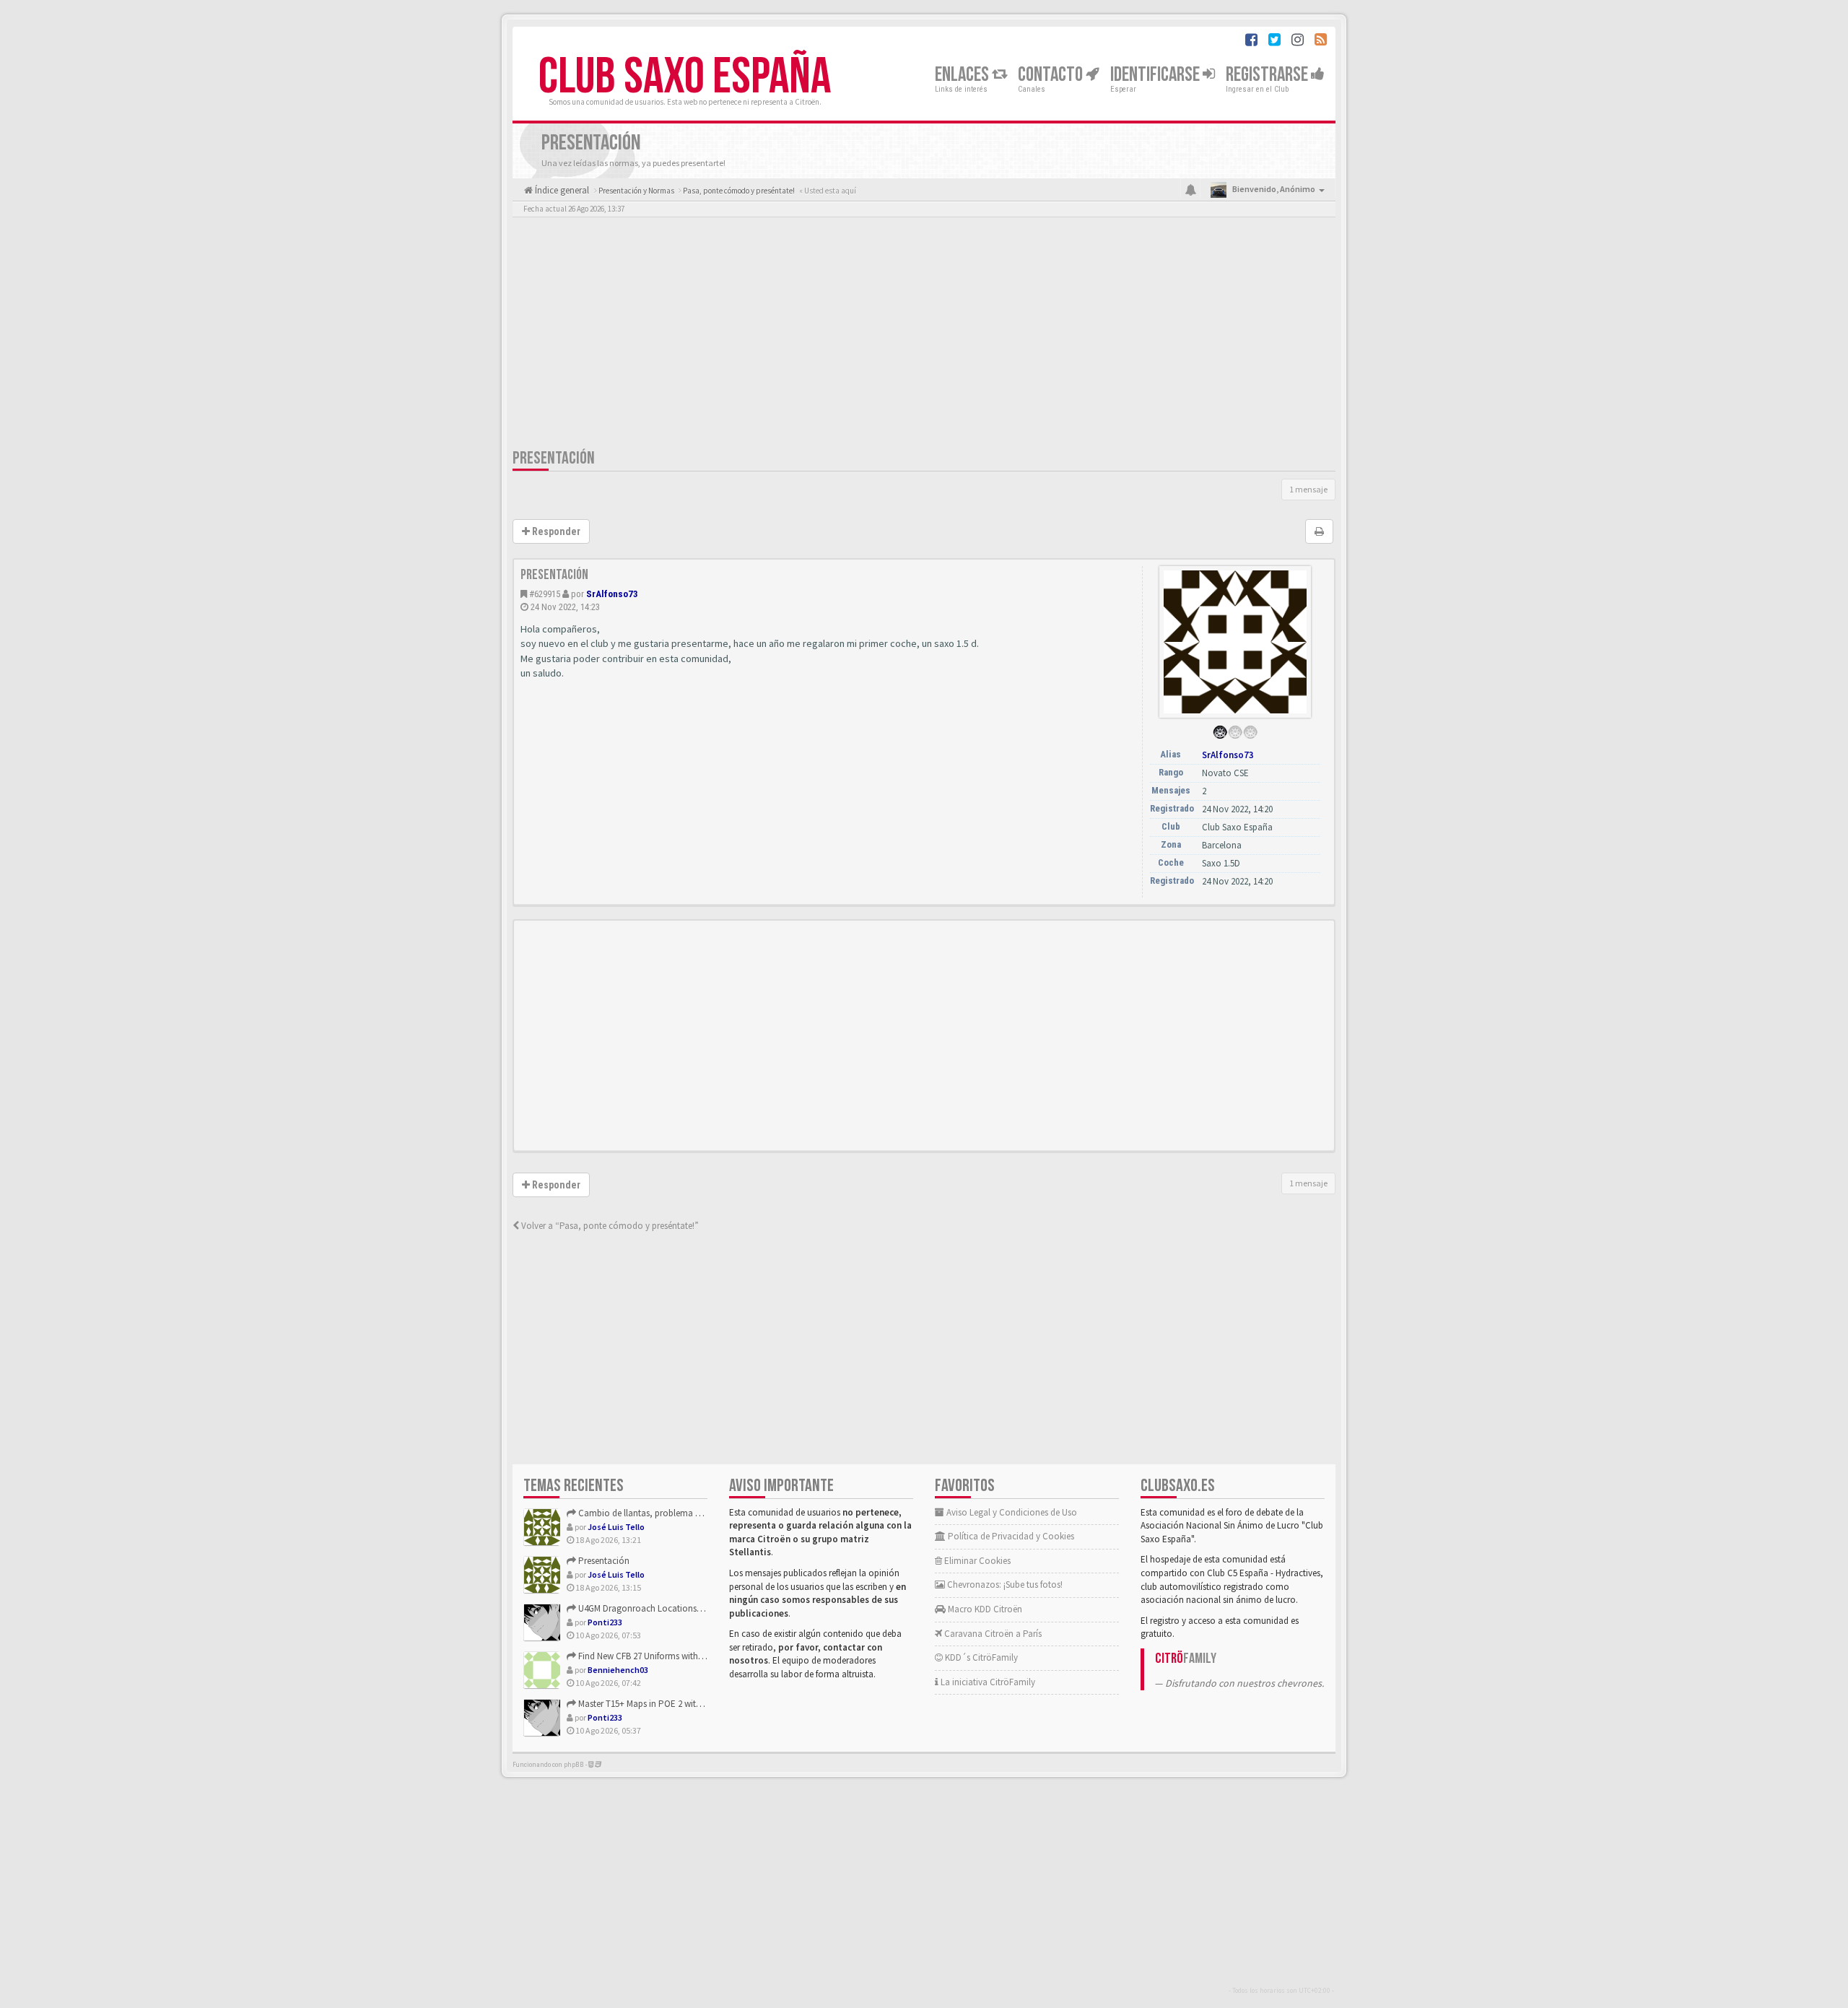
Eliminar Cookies (976, 1561)
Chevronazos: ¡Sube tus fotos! (1004, 1585)
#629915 (545, 594)
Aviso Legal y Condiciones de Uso (1011, 1512)
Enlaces (963, 75)
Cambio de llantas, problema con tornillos (661, 1513)
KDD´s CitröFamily (980, 1657)
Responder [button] (555, 531)
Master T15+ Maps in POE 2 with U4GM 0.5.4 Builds (673, 1704)
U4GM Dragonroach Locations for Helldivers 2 (666, 1608)
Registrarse (1268, 75)
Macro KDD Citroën (984, 1609)
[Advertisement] (924, 336)
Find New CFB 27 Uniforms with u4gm (649, 1656)
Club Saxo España (685, 77)
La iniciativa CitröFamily (987, 1682)
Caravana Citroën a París (992, 1634)
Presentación (554, 458)
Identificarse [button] (1156, 75)
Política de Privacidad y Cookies (1010, 1536)
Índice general (561, 190)
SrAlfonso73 (612, 594)
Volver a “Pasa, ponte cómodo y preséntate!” (609, 1226)
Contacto (1052, 75)
